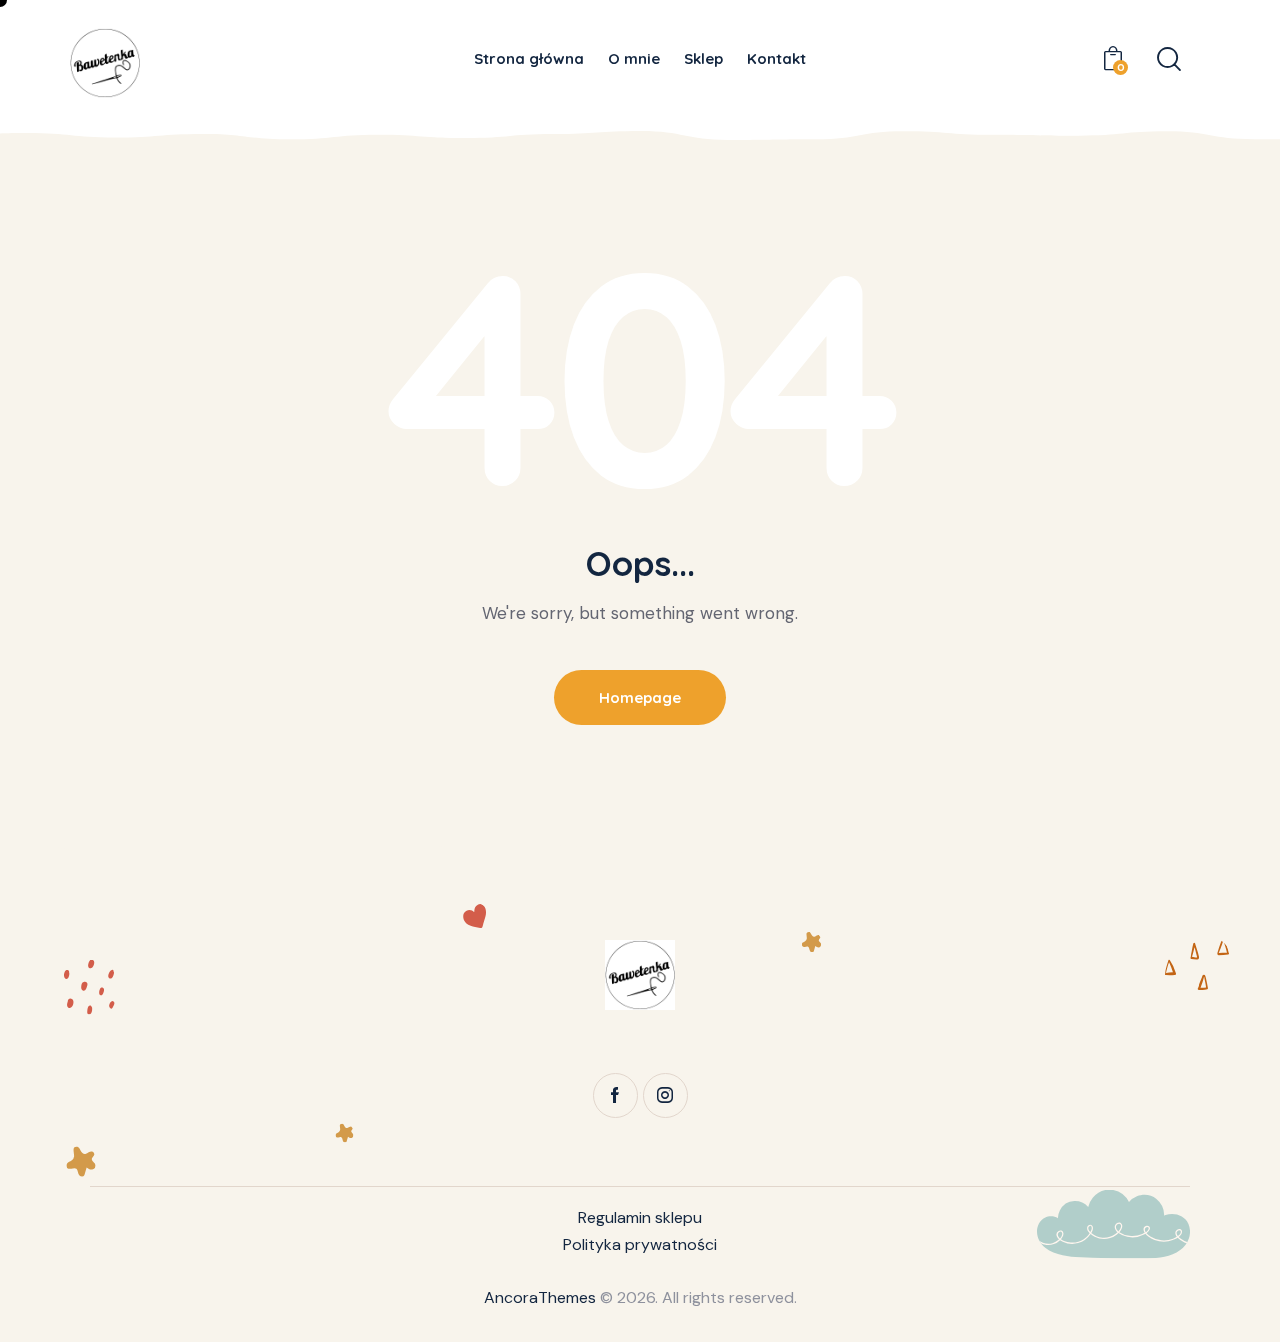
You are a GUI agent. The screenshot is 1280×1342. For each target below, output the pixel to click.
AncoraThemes (540, 1297)
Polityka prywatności (640, 1244)
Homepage (640, 697)
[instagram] (665, 1095)
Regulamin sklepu (640, 1217)
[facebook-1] (615, 1095)
